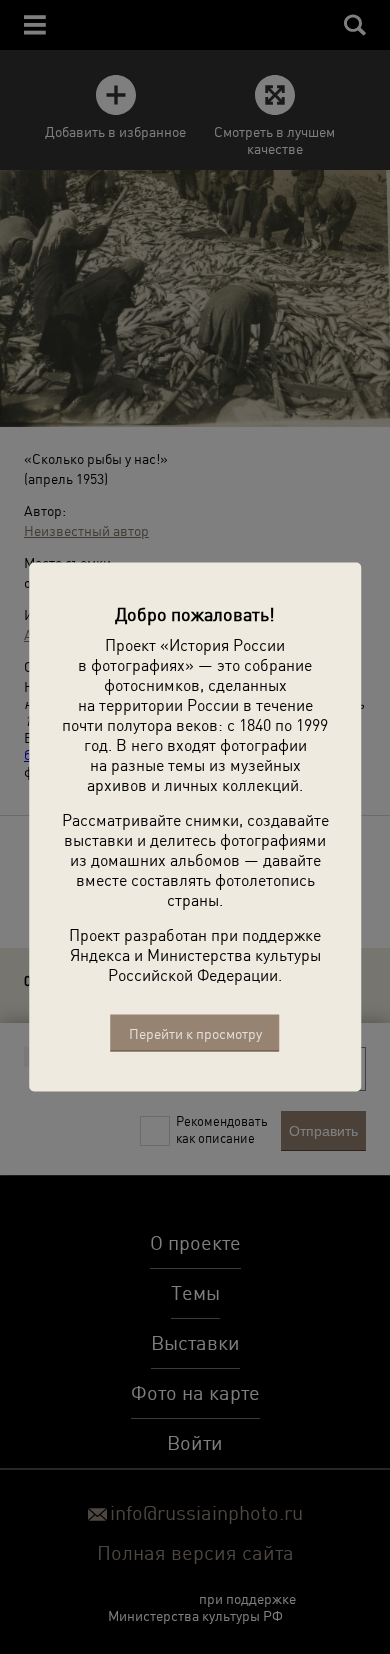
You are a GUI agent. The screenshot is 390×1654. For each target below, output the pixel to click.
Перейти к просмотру (195, 1033)
